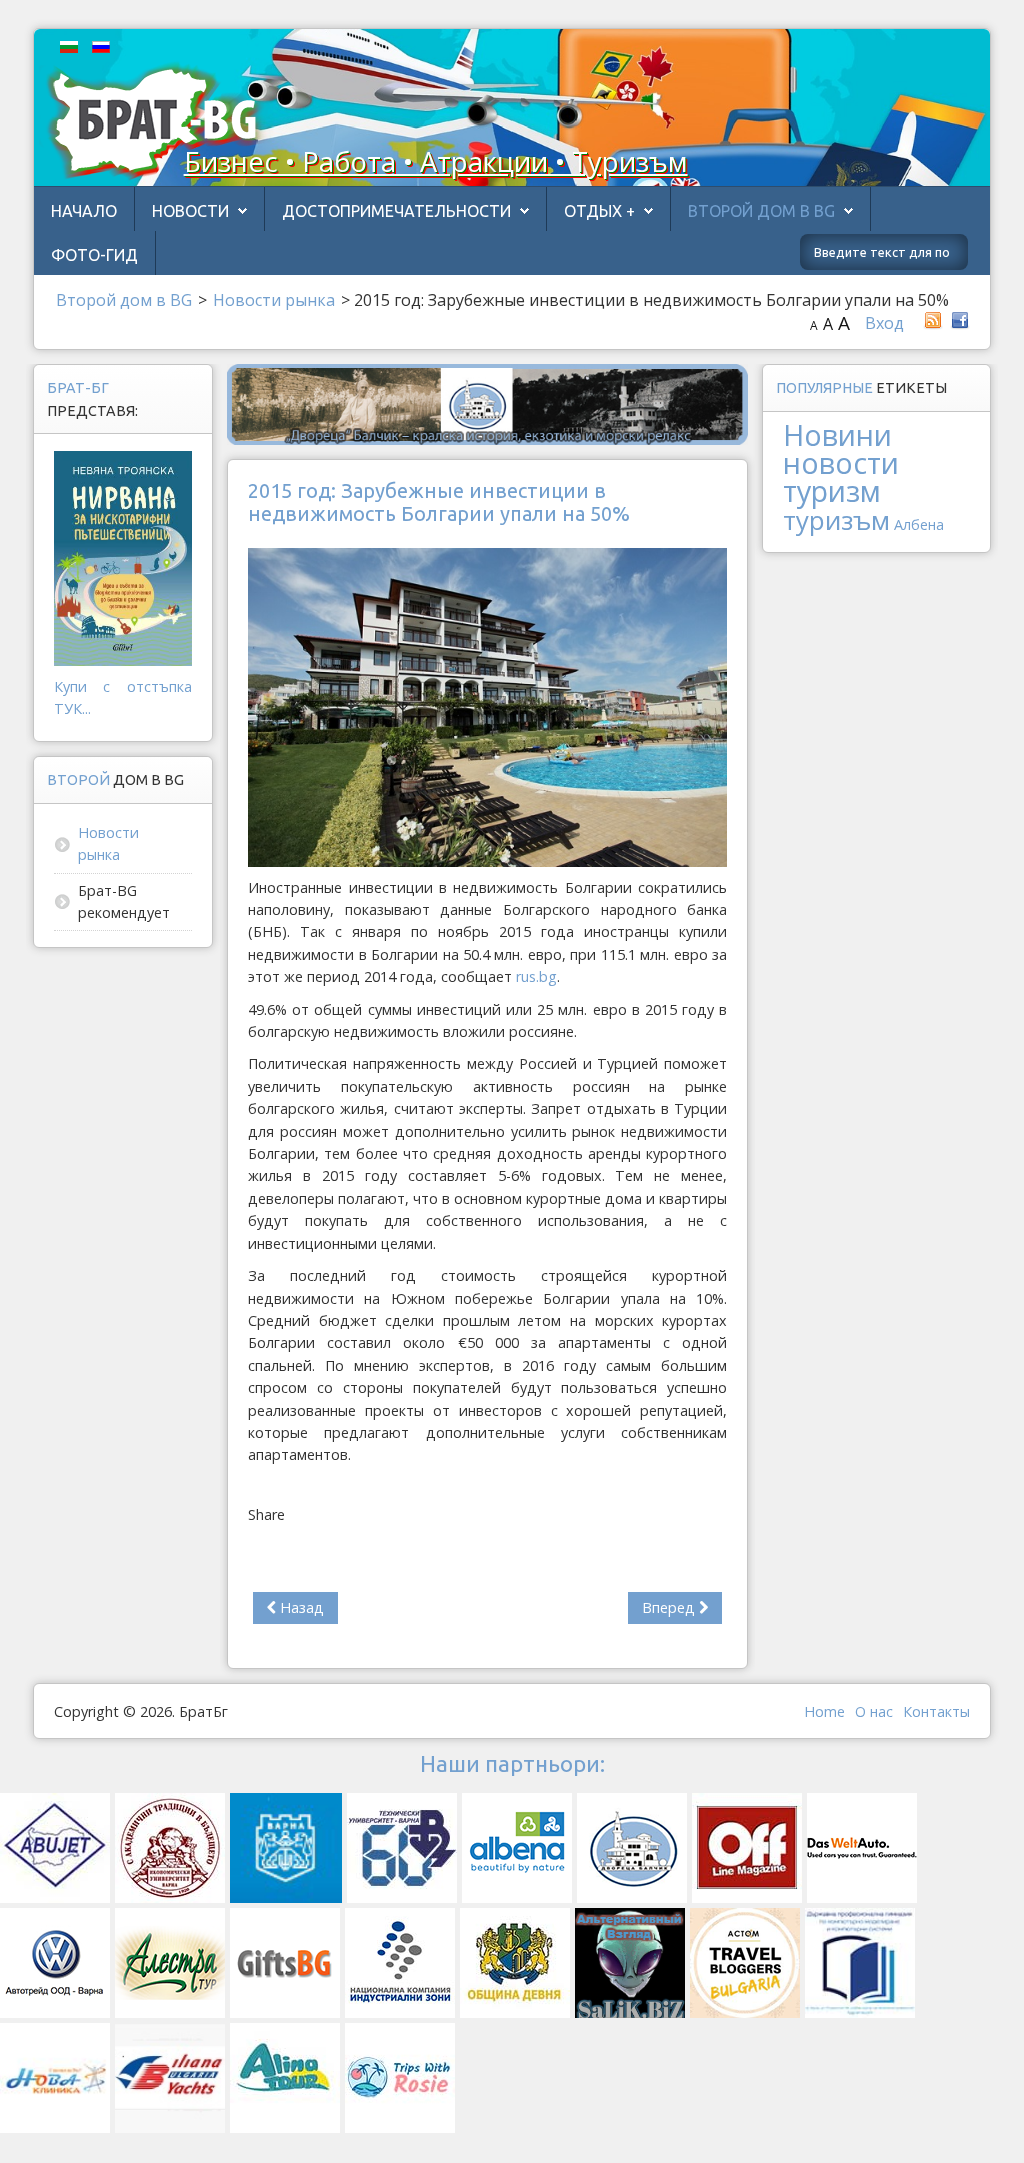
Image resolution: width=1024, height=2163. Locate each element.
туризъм (836, 520)
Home (824, 1711)
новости (841, 462)
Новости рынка (108, 843)
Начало (84, 211)
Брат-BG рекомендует (124, 901)
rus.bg (536, 976)
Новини (837, 434)
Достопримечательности (396, 211)
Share (266, 1514)
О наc (874, 1711)
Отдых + (599, 211)
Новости (190, 211)
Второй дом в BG (761, 211)
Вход (884, 323)
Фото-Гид (94, 255)
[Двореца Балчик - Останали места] (487, 402)
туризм (832, 490)
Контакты (936, 1711)
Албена (919, 524)
